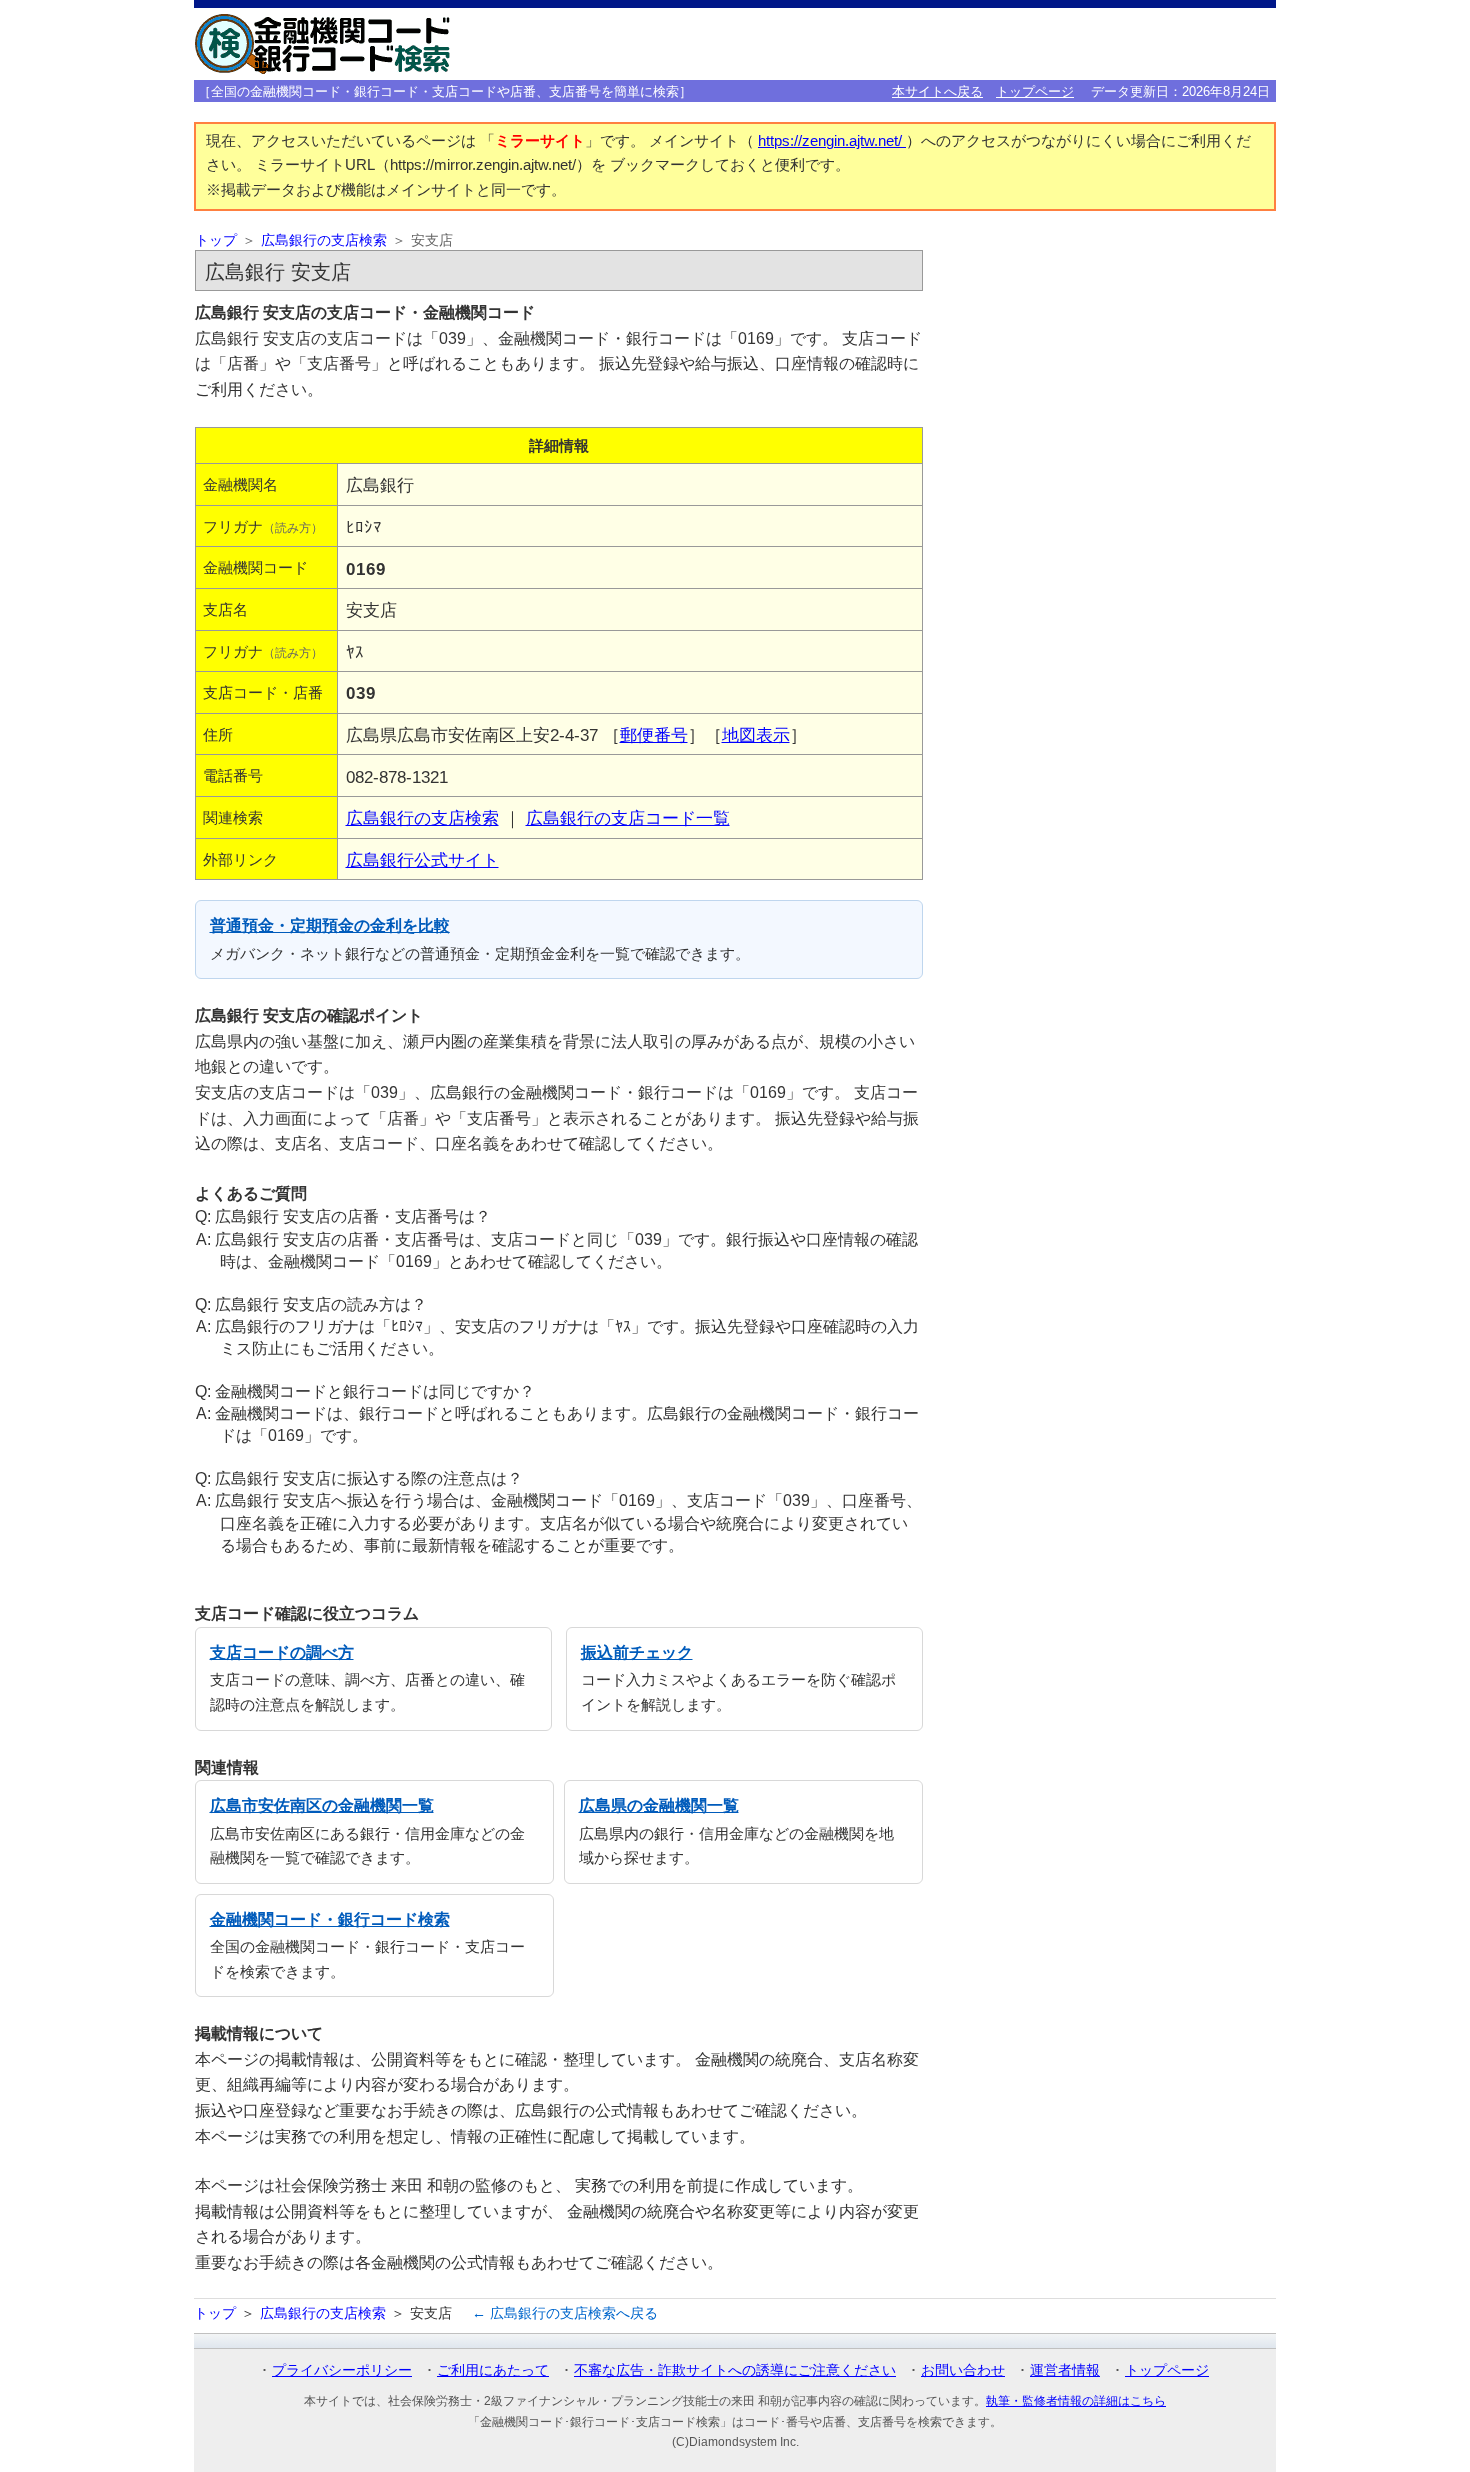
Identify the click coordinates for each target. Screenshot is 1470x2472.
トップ (216, 240)
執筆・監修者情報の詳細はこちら (1076, 2401)
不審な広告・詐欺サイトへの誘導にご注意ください (735, 2370)
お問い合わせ (963, 2370)
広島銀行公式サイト (422, 860)
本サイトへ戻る (937, 91)
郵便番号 (654, 735)
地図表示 (756, 735)
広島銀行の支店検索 (324, 240)
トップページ (1035, 91)
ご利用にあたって (493, 2370)
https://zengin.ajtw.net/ (832, 141)
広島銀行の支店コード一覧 (628, 818)
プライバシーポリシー (342, 2370)
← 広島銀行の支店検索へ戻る (565, 2313)
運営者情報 (1065, 2370)
